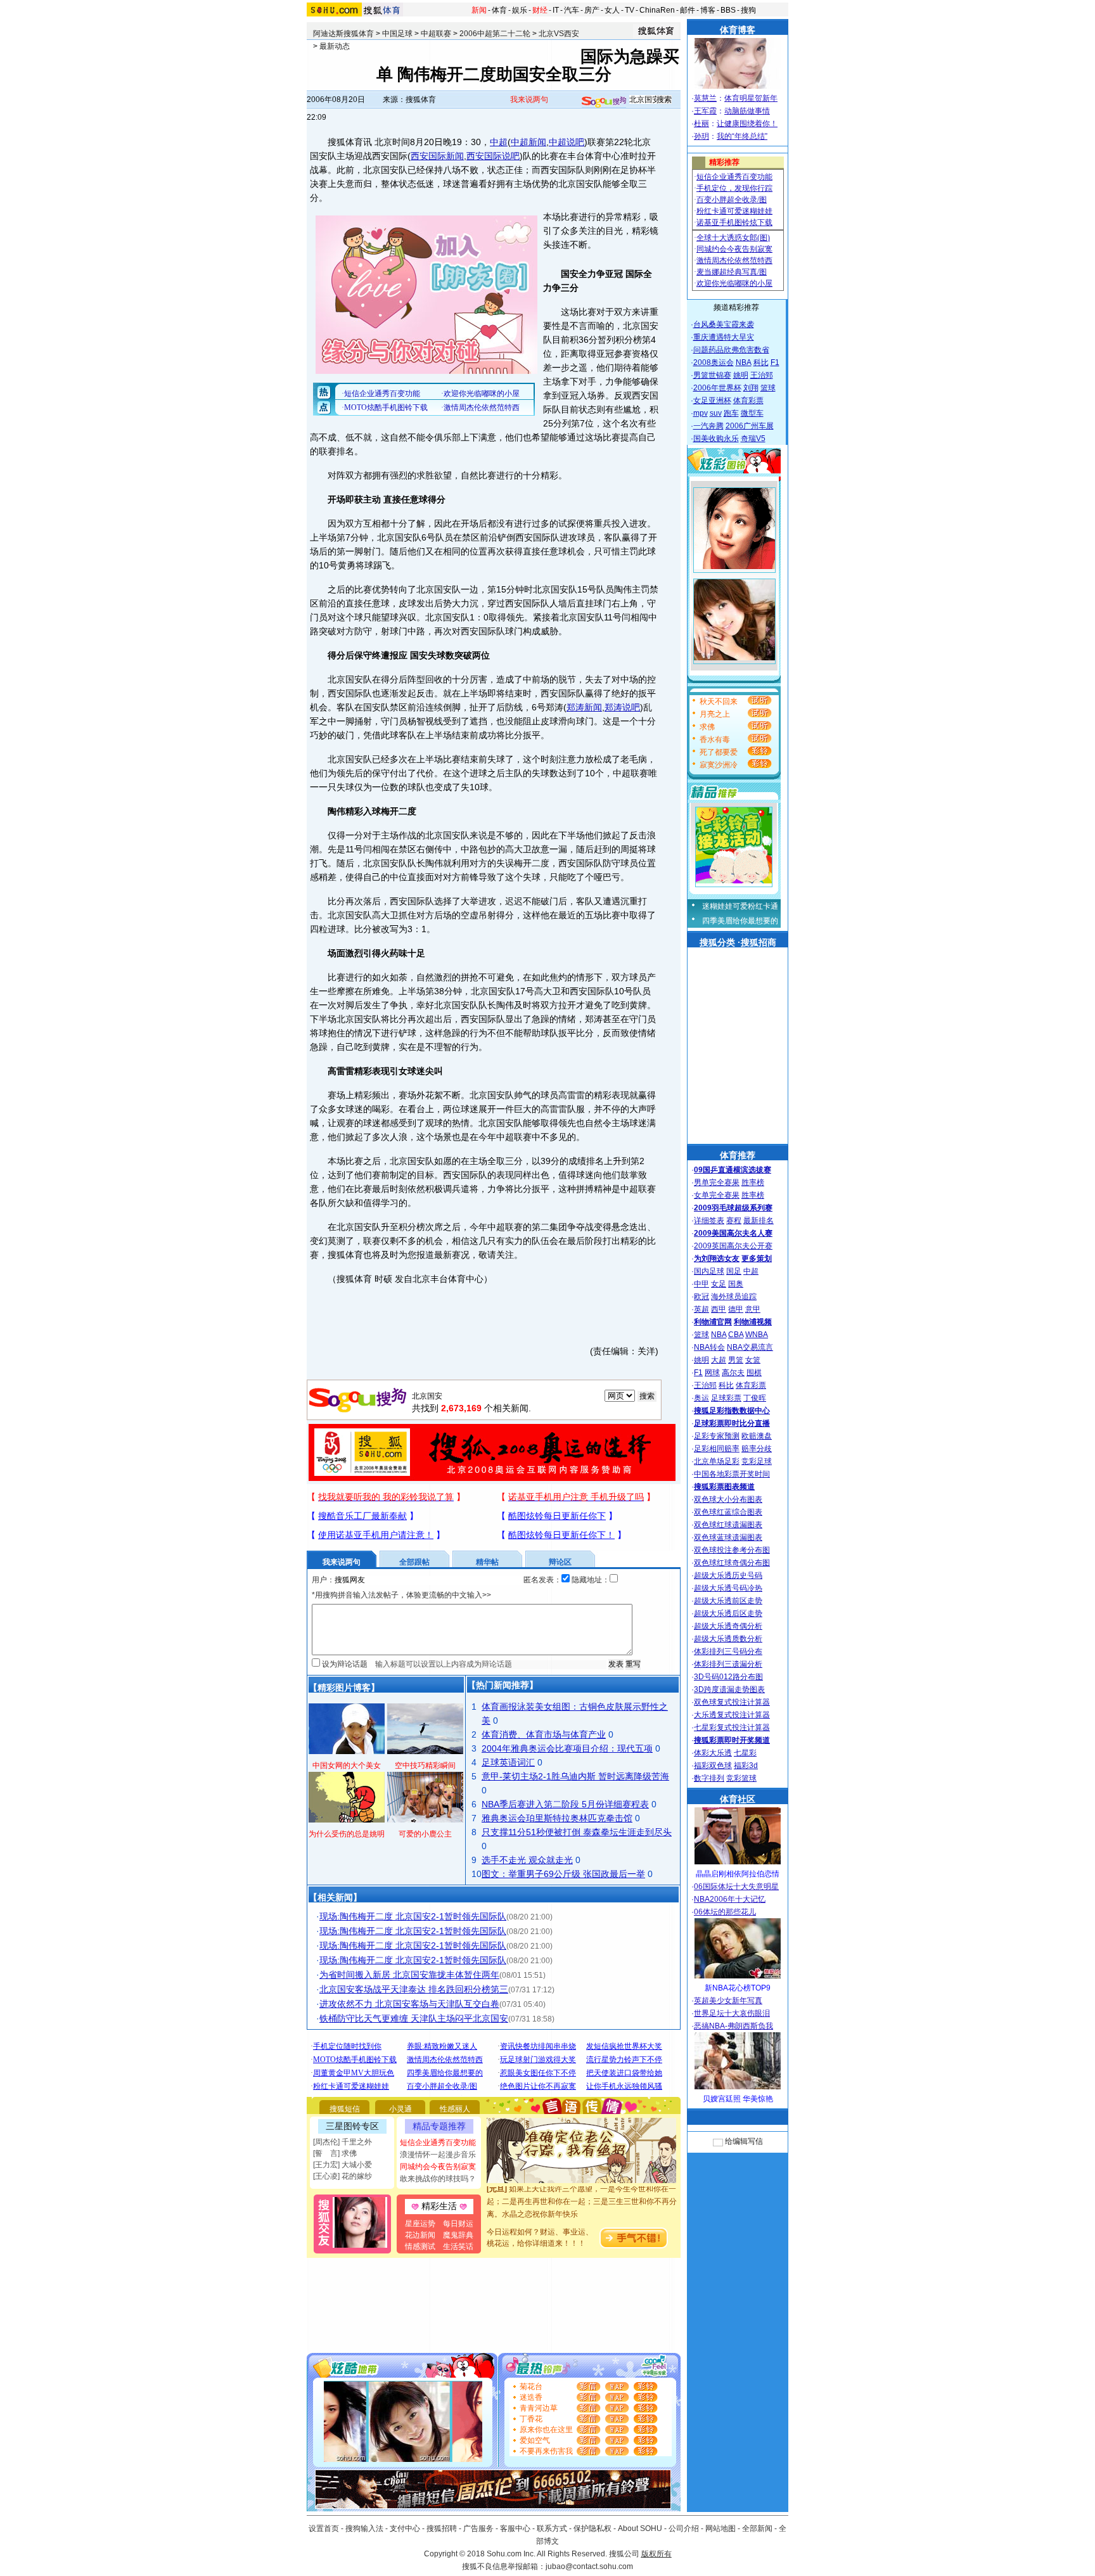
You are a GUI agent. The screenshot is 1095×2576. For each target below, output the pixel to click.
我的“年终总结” (742, 136)
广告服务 (478, 2528)
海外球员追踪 (734, 1297)
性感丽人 (455, 2109)
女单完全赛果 (717, 1195)
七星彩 (745, 1753)
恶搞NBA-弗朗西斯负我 (733, 2026)
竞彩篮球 (741, 1778)
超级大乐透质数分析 (728, 1639)
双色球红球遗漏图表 (728, 1525)
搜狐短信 (345, 2109)
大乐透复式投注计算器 (732, 1715)
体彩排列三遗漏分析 (728, 1664)
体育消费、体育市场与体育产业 (544, 1734)
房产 (592, 10)
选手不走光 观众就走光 (527, 1860)
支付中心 (405, 2528)
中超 (499, 142)
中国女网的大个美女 (347, 1765)
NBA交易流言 (750, 1347)
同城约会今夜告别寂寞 (438, 2167)
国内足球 (709, 1271)
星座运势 (420, 2224)
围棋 (754, 1373)
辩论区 (560, 1562)
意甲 (753, 1309)
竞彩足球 (757, 1461)
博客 (708, 10)
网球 (712, 1373)
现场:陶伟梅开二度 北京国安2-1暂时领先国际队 (413, 1916)
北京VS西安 (559, 34)
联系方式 (552, 2528)
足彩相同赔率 (717, 1449)
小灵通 (400, 2109)
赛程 (734, 1221)
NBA (744, 362)
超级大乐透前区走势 (728, 1601)
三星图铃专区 (352, 2126)
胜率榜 (753, 1182)
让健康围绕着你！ (747, 124)
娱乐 (520, 10)
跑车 (731, 413)
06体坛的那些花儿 (725, 1912)
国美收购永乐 (716, 439)
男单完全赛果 (717, 1182)
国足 (734, 1271)
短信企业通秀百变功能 (438, 2143)
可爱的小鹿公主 (425, 1834)
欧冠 (701, 1297)
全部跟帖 (414, 1562)
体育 (499, 10)
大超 (719, 1360)
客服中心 (515, 2528)
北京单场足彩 (717, 1461)
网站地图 (720, 2528)
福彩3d (746, 1765)
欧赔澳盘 (757, 1436)
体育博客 (738, 30)
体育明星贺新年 (751, 98)
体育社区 (738, 1799)
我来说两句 (529, 99)
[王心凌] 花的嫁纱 (343, 2176)
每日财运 (458, 2224)
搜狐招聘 (442, 2528)
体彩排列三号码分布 (728, 1651)
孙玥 (701, 136)
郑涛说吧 (622, 707)
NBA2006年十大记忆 (730, 1899)
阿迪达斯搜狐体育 (343, 34)
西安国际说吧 (493, 156)
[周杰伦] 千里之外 (343, 2142)
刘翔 (751, 388)
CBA (736, 1335)
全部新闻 (757, 2528)
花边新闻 (420, 2235)
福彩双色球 (713, 1765)
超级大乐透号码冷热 (728, 1588)
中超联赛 (436, 34)
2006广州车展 (750, 426)
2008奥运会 (714, 362)
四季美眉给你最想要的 (740, 921)
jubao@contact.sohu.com (589, 2566)
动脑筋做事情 (747, 111)
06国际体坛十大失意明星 (736, 1887)
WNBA (757, 1335)
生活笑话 (458, 2246)
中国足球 (397, 34)
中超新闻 (528, 142)
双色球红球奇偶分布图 (732, 1563)
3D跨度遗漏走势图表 (729, 1689)
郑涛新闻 (584, 707)
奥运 (701, 1398)
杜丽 (701, 124)
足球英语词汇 (508, 1762)
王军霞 (705, 111)
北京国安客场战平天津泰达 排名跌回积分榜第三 (414, 1989)
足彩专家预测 (717, 1436)
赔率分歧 (757, 1449)
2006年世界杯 (717, 388)
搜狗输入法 (364, 2528)
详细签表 (709, 1221)
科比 (761, 362)
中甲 (701, 1284)
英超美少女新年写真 (728, 2001)
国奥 (736, 1284)
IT (556, 10)
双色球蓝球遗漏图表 (728, 1537)
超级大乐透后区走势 (728, 1613)
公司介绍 (684, 2528)
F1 (775, 362)
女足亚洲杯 (712, 400)
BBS (728, 10)
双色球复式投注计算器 (732, 1702)
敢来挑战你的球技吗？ (438, 2179)
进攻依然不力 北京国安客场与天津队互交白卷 (409, 2004)
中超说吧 (567, 142)
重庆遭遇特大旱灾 (724, 337)
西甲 (719, 1309)
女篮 (753, 1360)
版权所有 (656, 2554)
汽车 (572, 10)
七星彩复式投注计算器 (732, 1727)
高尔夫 (733, 1373)
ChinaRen (657, 10)
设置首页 (324, 2528)
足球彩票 (726, 1398)
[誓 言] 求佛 (335, 2153)
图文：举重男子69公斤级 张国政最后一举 (563, 1874)
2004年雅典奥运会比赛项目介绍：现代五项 (567, 1748)
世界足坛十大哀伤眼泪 (732, 2013)
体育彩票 (748, 400)
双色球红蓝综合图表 (728, 1512)
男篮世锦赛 (712, 375)
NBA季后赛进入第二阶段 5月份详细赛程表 (565, 1804)
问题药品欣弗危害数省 (731, 350)
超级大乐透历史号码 (728, 1575)
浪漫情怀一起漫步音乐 (438, 2155)
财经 (540, 10)
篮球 (768, 388)
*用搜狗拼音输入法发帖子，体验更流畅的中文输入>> (401, 1595)
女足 (719, 1284)
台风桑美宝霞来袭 (724, 324)
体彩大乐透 (713, 1753)
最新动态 (335, 46)
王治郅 (762, 375)
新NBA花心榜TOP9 (738, 1988)
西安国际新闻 (437, 156)
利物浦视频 (753, 1322)
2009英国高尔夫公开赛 (733, 1246)
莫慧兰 (705, 98)
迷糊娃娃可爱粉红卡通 (740, 906)
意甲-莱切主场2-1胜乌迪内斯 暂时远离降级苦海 (575, 1776)
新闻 (479, 10)
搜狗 (748, 10)
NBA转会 (709, 1347)
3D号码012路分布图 (728, 1677)
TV (630, 10)
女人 (612, 10)
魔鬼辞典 (458, 2235)
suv (716, 413)
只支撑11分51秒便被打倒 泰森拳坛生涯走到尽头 (577, 1832)
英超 (701, 1309)
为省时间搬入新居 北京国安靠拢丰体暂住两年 (409, 1975)
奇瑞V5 (753, 439)
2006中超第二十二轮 (495, 34)
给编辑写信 (744, 2141)
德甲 (736, 1309)
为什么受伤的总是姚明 (347, 1834)
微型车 (752, 413)
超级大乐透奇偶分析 (728, 1626)
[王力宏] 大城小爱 (343, 2165)
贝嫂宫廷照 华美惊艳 (738, 2099)
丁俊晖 (755, 1398)
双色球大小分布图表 (728, 1499)
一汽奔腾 (708, 426)
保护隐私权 (592, 2528)
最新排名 (759, 1221)
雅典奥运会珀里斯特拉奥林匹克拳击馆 (557, 1818)
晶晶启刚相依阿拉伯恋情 (738, 1874)
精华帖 (487, 1562)
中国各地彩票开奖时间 (732, 1474)
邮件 (688, 10)
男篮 (736, 1360)
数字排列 (709, 1778)
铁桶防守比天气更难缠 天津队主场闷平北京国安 (414, 2018)
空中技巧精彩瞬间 (425, 1765)
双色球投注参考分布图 (732, 1550)
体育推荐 (738, 1155)
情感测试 (420, 2246)
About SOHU (640, 2528)
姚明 (741, 375)
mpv (701, 413)
